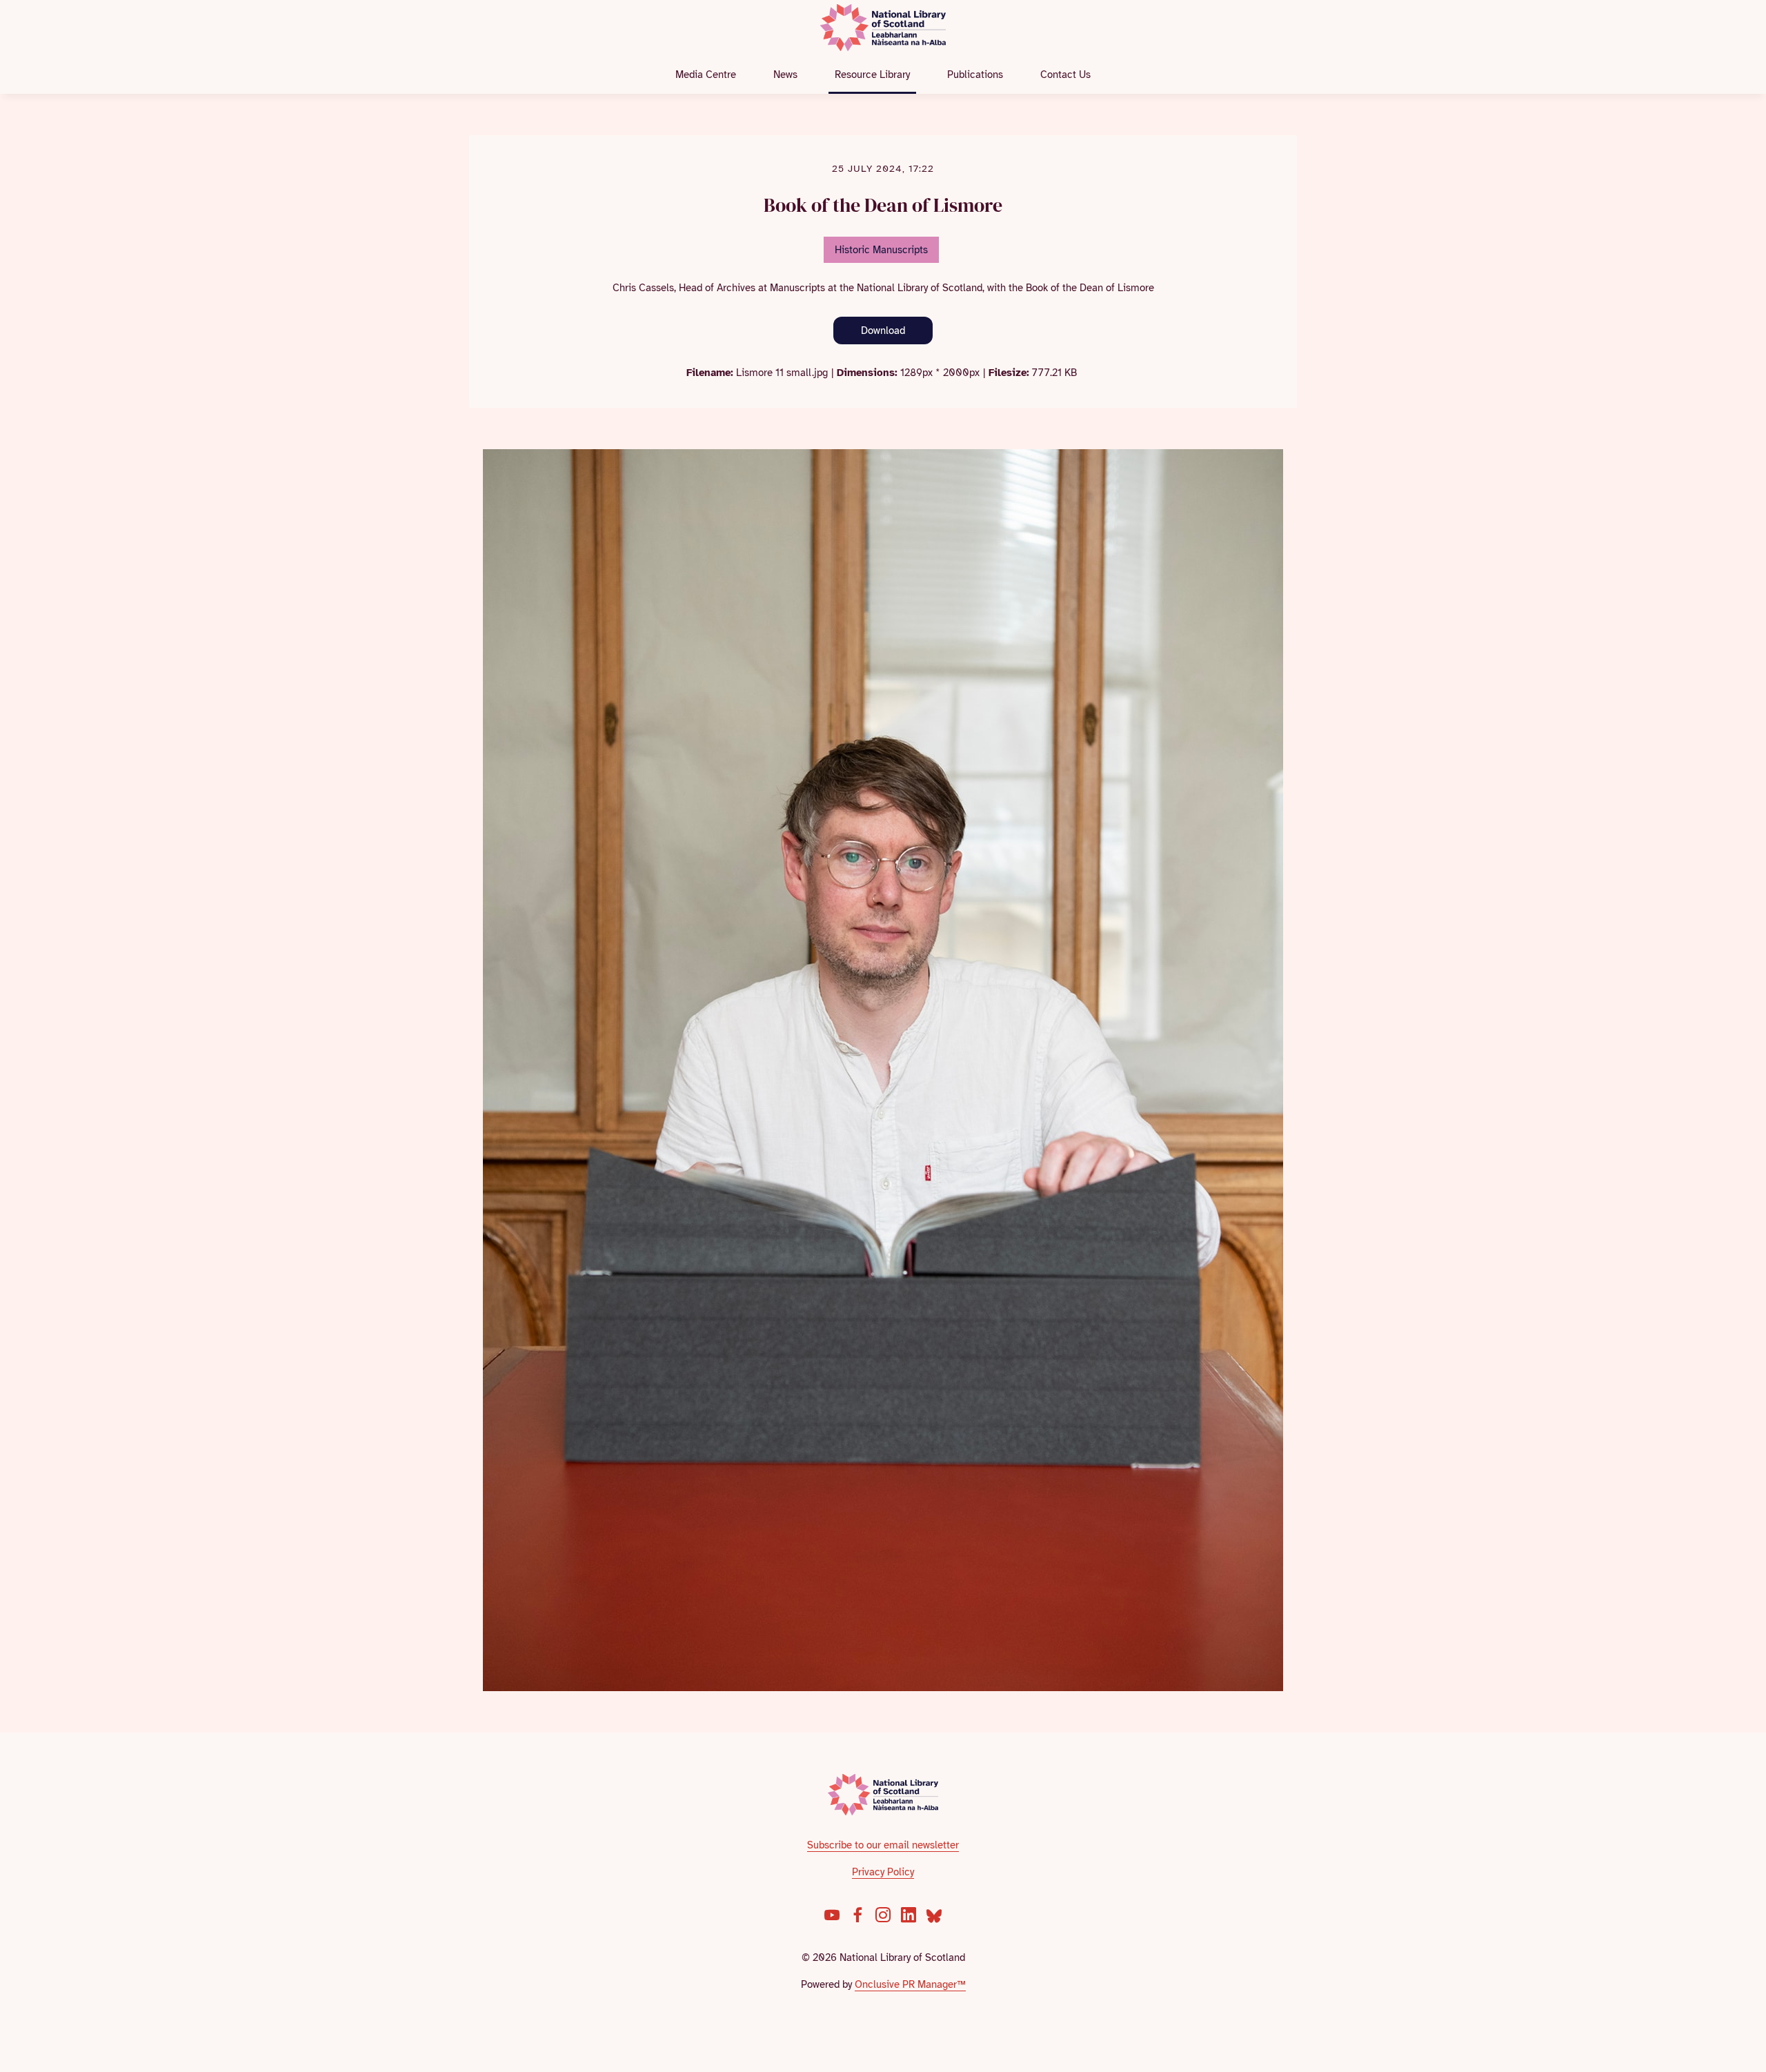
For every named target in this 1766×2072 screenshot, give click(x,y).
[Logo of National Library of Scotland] (883, 1795)
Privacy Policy (883, 1872)
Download (883, 330)
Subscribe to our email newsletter (883, 1845)
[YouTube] (832, 1915)
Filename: (710, 373)
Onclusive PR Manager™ (910, 1984)
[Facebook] (857, 1915)
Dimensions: (867, 373)
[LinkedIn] (909, 1915)
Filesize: (1009, 373)
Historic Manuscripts (881, 250)
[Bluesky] (934, 1915)
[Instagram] (883, 1915)
